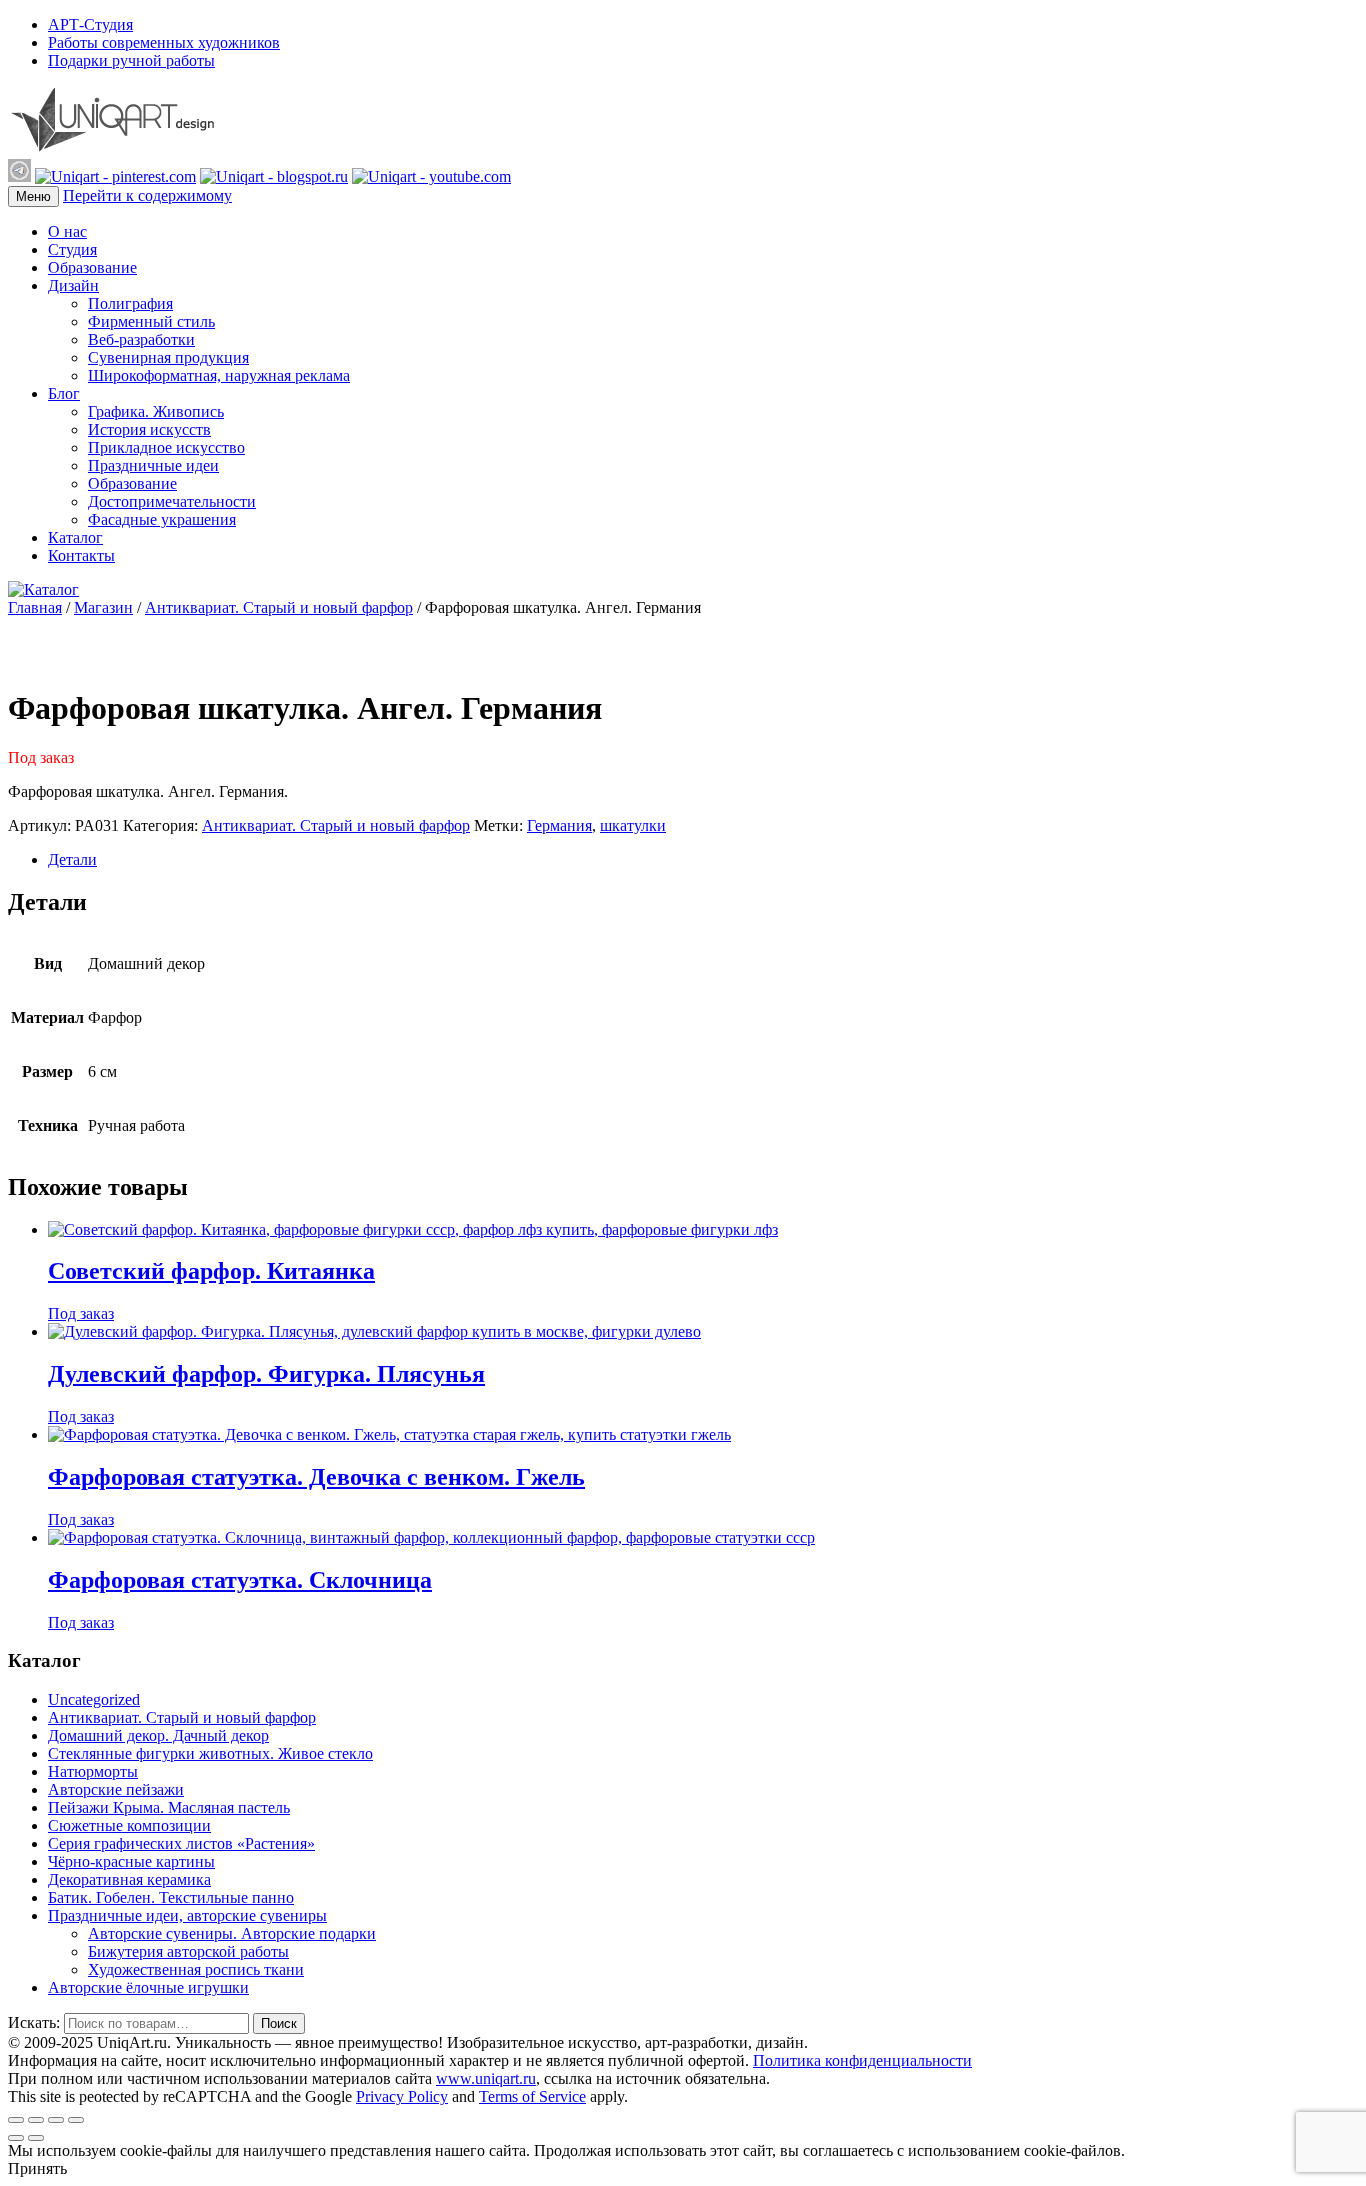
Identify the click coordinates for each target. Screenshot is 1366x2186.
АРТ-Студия (90, 24)
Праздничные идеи (153, 465)
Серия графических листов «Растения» (181, 1843)
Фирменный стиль (151, 321)
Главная (35, 607)
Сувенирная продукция (168, 357)
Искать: (34, 2022)
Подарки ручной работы (131, 60)
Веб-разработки (141, 339)
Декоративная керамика (129, 1879)
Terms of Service (532, 2096)
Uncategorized (94, 1699)
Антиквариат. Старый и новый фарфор (279, 607)
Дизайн (73, 285)
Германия (559, 825)
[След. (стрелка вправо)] (36, 2138)
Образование (92, 267)
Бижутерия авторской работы (188, 1951)
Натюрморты (93, 1771)
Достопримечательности (172, 501)
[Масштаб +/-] (76, 2120)
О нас (67, 231)
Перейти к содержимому (147, 195)
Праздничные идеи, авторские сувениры (187, 1915)
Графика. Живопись (156, 411)
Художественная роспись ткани (196, 1969)
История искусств (149, 429)
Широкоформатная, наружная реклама (219, 375)
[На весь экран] (56, 2120)
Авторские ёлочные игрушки (148, 1987)
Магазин (103, 607)
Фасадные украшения (162, 519)
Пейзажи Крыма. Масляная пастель (169, 1807)
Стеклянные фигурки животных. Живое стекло (210, 1753)
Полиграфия (130, 303)
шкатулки (633, 825)
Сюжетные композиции (129, 1825)
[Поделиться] (36, 2120)
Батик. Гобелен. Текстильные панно (171, 1897)
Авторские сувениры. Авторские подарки (232, 1933)
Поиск (279, 2023)
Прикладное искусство (166, 447)
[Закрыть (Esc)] (16, 2120)
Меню (33, 196)
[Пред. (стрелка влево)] (16, 2138)
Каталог (75, 537)
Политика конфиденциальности (862, 2060)
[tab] (703, 860)
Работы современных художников (164, 42)
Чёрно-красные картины (131, 1861)
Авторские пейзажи (116, 1789)
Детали (72, 859)
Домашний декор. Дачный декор (158, 1735)
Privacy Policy (402, 2096)
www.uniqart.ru (486, 2078)
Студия (72, 249)
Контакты (81, 555)
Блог (64, 393)
